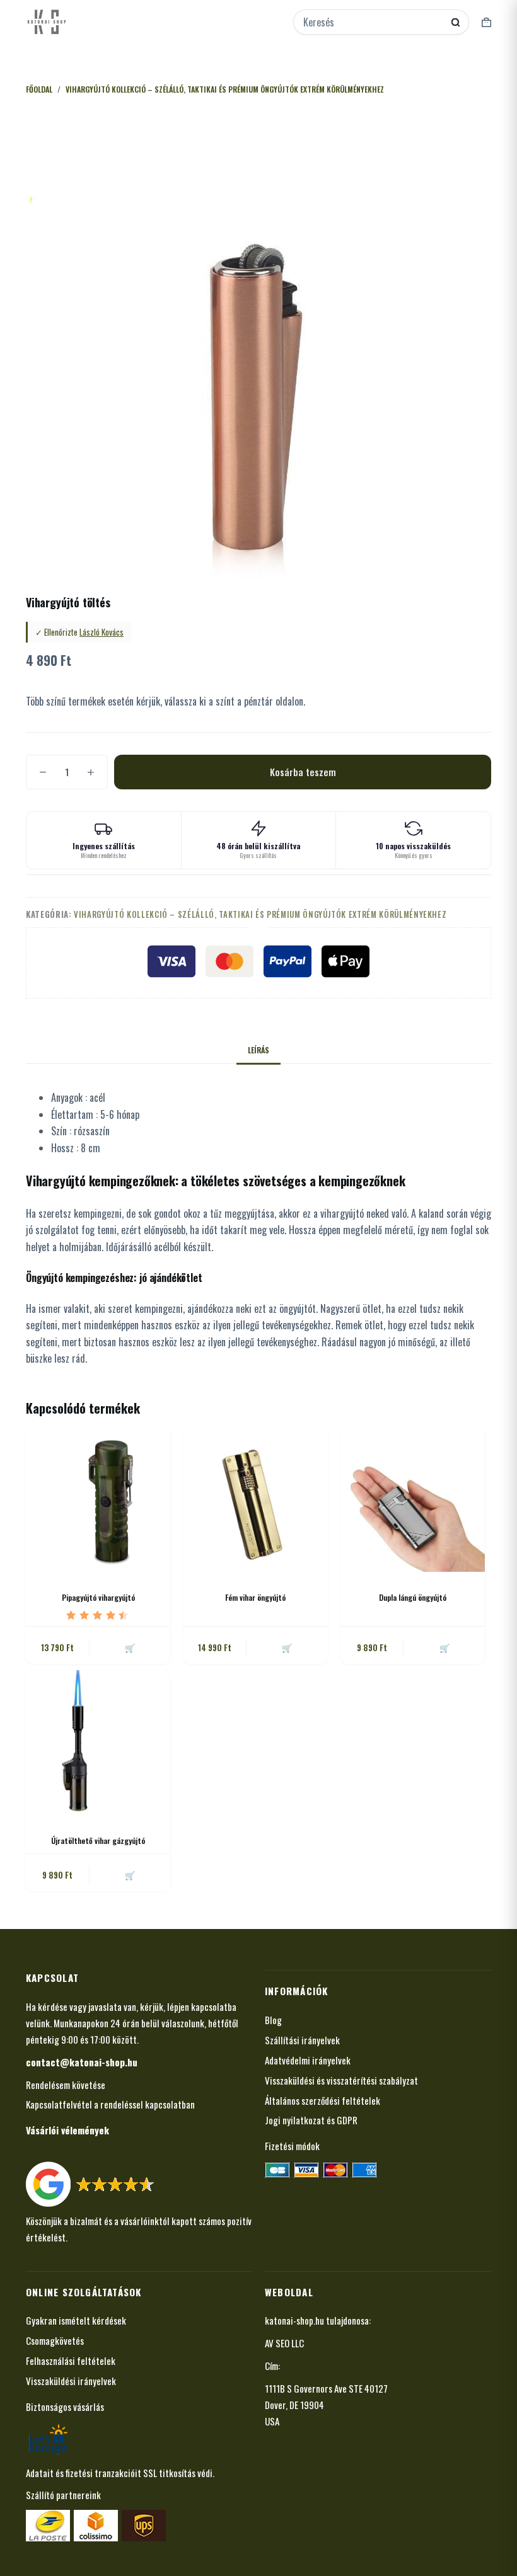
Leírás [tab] (258, 1050)
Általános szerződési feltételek (322, 2100)
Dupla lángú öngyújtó (413, 1597)
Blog (273, 2020)
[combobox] (373, 22)
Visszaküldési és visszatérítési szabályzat (341, 2080)
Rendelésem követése (66, 2085)
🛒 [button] (130, 1647)
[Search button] (456, 22)
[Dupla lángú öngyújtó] (413, 1500)
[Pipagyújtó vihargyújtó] (98, 1500)
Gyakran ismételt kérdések (76, 2320)
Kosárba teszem (303, 772)
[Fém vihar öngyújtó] (255, 1500)
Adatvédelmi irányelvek (308, 2060)
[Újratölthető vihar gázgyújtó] (98, 1742)
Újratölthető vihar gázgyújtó (98, 1840)
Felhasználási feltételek (71, 2361)
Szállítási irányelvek (302, 2040)
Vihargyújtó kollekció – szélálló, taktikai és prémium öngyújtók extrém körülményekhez (260, 914)
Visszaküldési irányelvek (71, 2381)
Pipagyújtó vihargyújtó (98, 1597)
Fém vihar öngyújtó (255, 1597)
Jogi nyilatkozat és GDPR (311, 2120)
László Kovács (102, 632)
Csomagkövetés (55, 2340)
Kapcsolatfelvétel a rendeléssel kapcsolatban (110, 2104)
